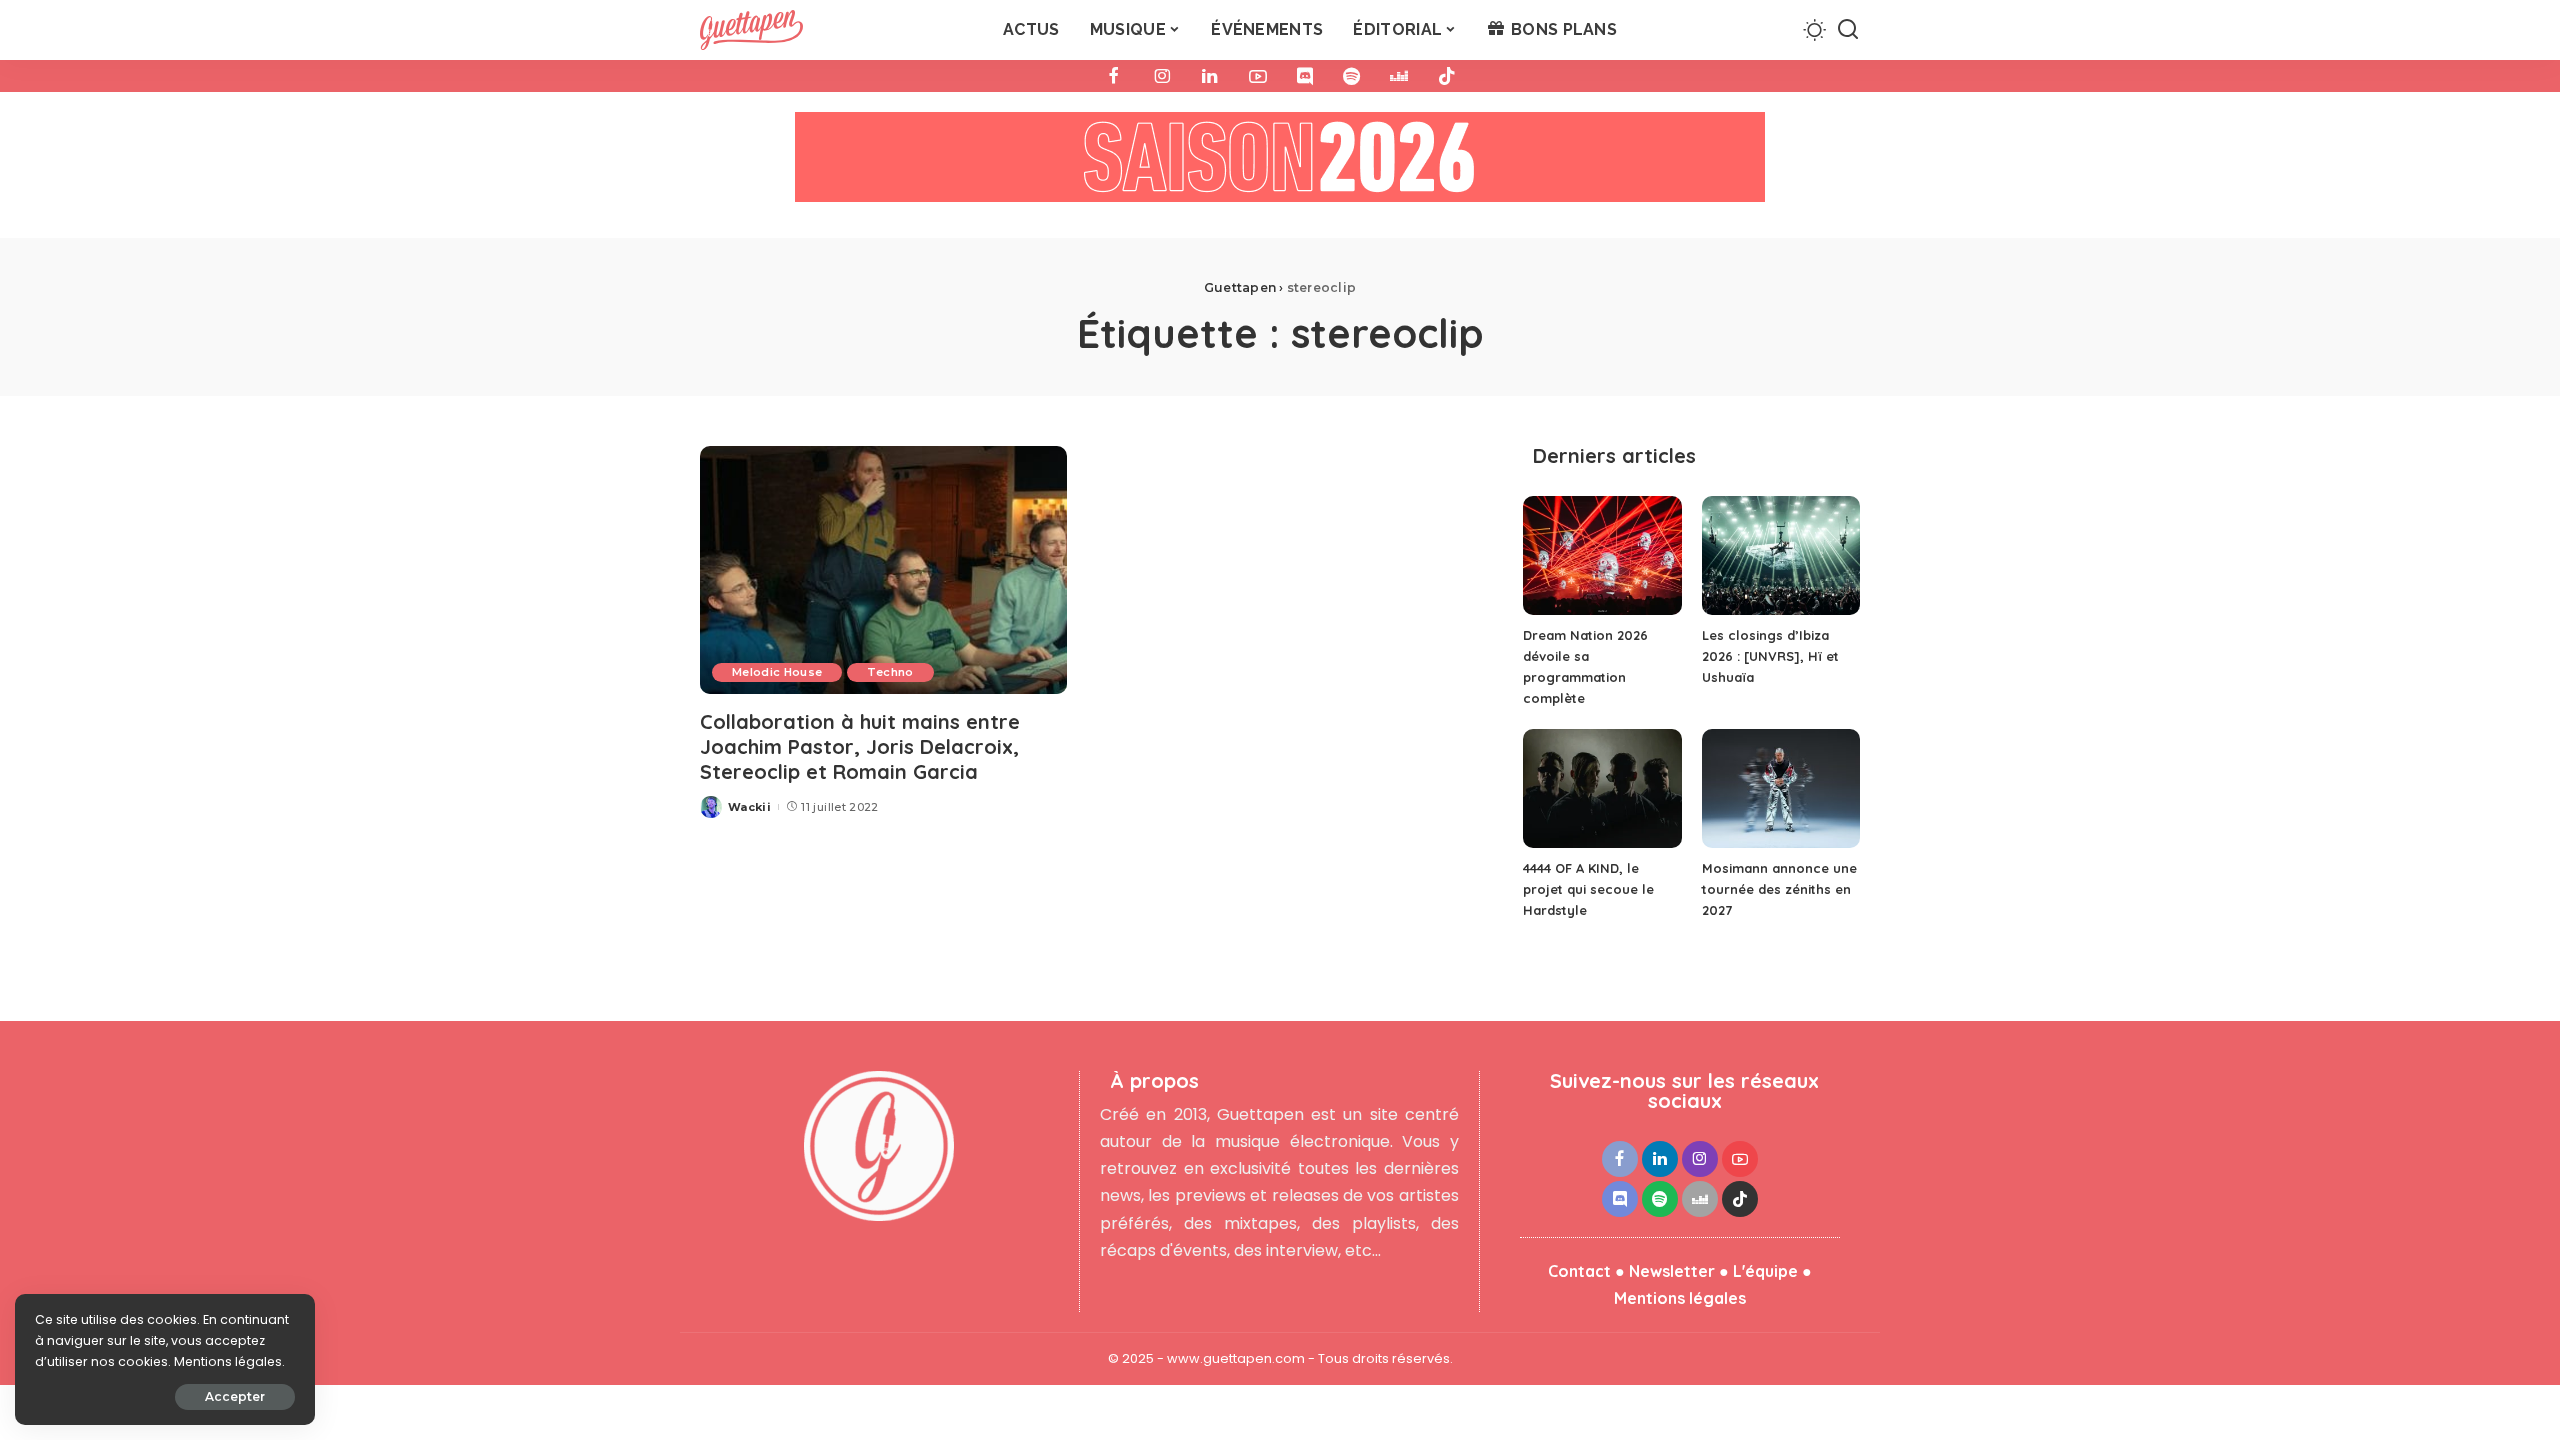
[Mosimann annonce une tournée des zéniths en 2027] (1781, 788)
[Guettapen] (751, 30)
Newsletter (1672, 1271)
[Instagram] (1162, 76)
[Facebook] (1114, 76)
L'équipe (1765, 1271)
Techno (890, 672)
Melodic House (777, 672)
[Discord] (1305, 76)
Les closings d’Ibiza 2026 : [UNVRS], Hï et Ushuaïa (1770, 656)
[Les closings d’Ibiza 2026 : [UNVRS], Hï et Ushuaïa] (1781, 555)
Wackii (749, 807)
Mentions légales (1680, 1298)
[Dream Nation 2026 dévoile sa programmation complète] (1602, 555)
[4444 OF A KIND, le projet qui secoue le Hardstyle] (1602, 788)
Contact (1579, 1271)
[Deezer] (1399, 76)
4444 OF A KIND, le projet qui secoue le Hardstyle (1588, 889)
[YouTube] (1258, 76)
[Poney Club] (1280, 163)
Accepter (235, 1396)
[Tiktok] (1447, 76)
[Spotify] (1351, 76)
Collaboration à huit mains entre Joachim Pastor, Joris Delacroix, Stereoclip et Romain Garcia (860, 746)
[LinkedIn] (1210, 76)
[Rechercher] (1848, 30)
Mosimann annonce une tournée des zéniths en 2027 (1779, 889)
